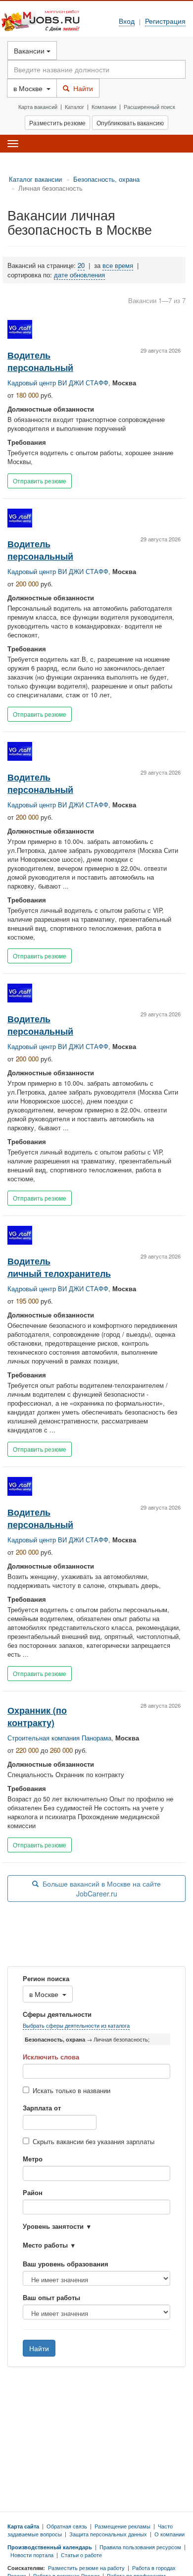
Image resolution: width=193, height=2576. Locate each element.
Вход (127, 21)
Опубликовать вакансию (130, 123)
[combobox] (96, 2173)
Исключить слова (51, 2057)
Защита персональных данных (108, 2534)
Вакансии (30, 51)
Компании (104, 106)
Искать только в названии (72, 2091)
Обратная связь (67, 2526)
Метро (33, 2159)
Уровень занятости (53, 2226)
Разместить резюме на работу (86, 2568)
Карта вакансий (38, 106)
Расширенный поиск (149, 106)
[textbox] (38, 2173)
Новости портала (32, 2555)
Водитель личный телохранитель (59, 1267)
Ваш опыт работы (51, 2298)
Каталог (74, 106)
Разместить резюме (57, 123)
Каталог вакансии (35, 179)
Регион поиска (46, 1979)
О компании (169, 2534)
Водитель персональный (40, 361)
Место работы (45, 2245)
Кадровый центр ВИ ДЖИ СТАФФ (58, 383)
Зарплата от (42, 2108)
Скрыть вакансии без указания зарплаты (94, 2142)
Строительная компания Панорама (59, 1738)
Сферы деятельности (57, 2014)
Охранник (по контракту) (37, 1716)
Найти (81, 88)
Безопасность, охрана (106, 179)
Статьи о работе (81, 2555)
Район (33, 2193)
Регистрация (165, 21)
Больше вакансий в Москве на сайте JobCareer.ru (100, 1889)
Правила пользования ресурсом (140, 2547)
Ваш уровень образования (66, 2264)
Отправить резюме (40, 481)
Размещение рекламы (122, 2526)
